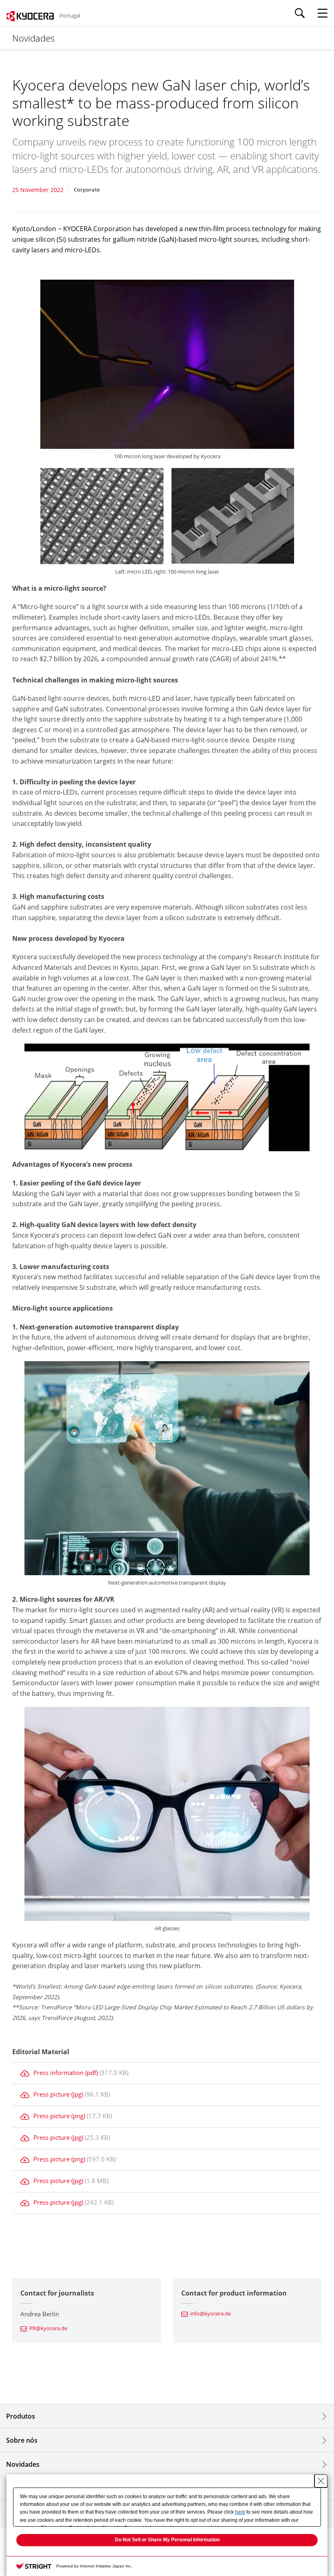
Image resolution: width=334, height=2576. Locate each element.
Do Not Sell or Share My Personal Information (167, 2540)
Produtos (21, 2416)
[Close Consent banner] (321, 2481)
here (240, 2512)
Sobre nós (22, 2440)
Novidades (23, 2464)
